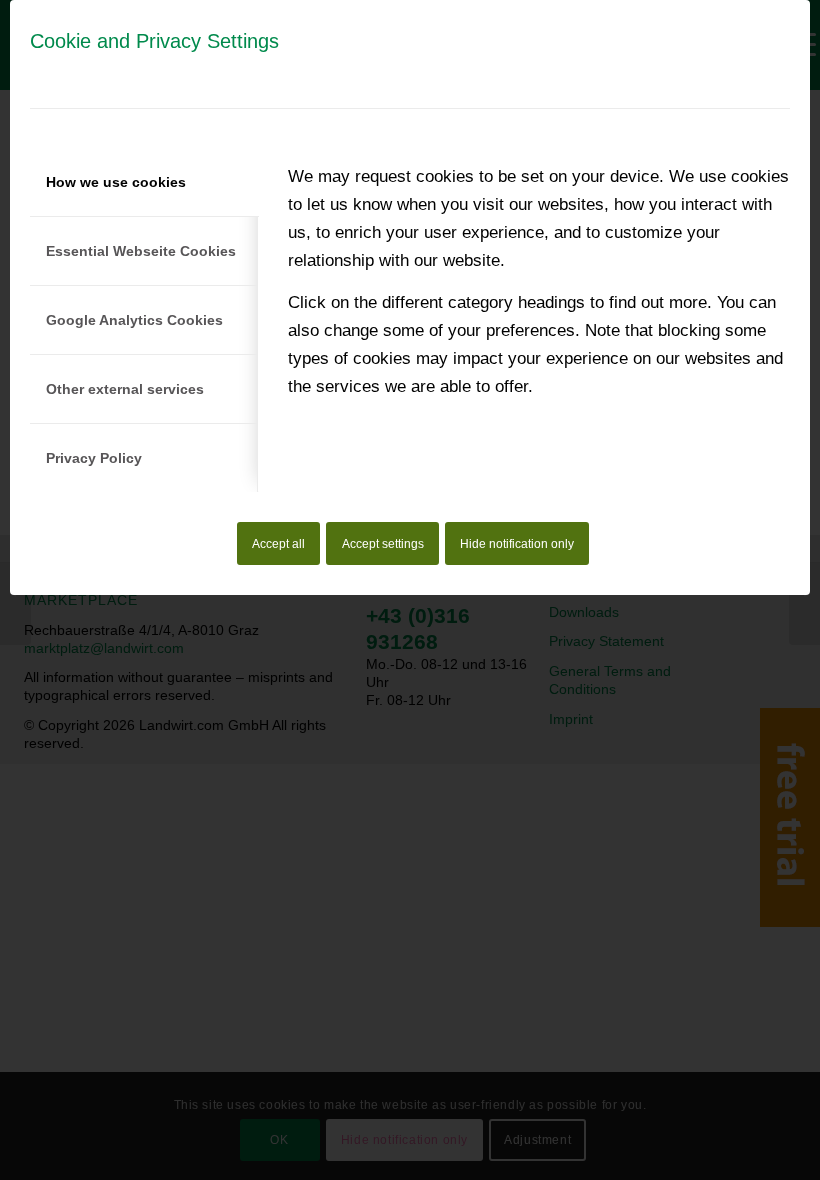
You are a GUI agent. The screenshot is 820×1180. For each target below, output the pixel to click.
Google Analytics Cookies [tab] (134, 320)
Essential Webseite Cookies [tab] (141, 251)
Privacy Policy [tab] (94, 458)
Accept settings (383, 544)
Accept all (278, 544)
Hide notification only (517, 544)
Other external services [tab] (125, 389)
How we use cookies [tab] (116, 182)
